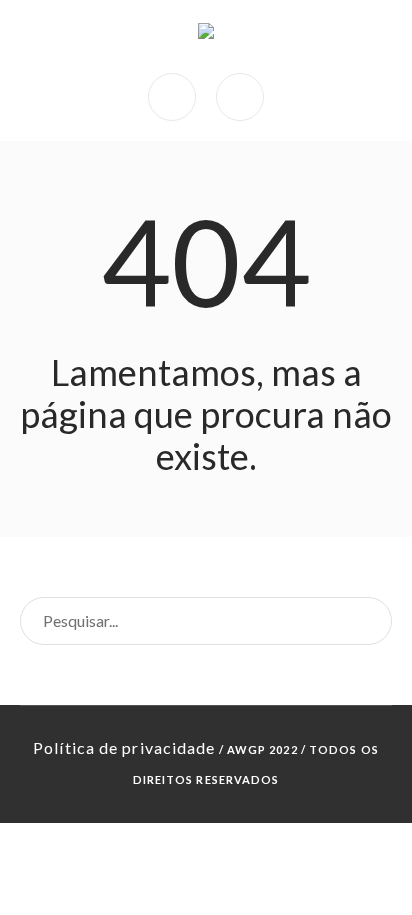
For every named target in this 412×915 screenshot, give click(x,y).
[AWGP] (206, 37)
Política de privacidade (124, 747)
